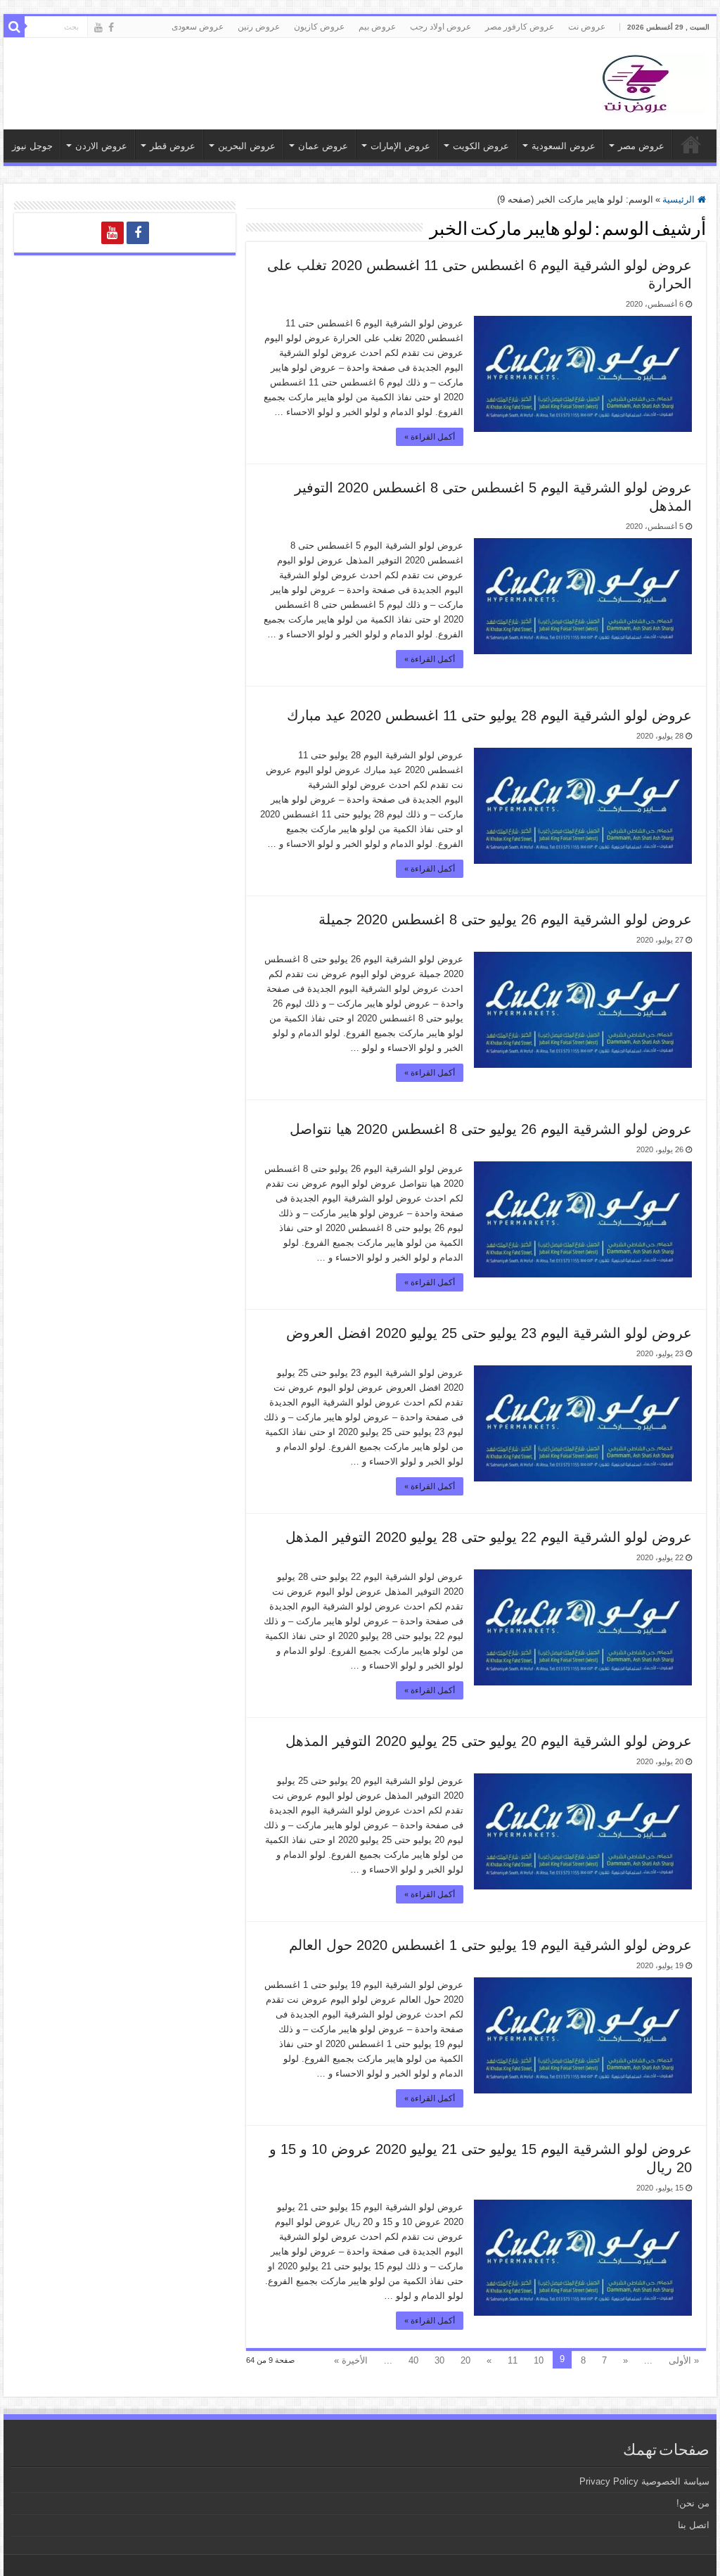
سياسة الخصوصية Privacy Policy (644, 2481)
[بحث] (14, 27)
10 (539, 2360)
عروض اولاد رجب (441, 27)
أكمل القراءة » (430, 437)
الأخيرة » (351, 2360)
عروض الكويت (481, 146)
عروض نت (587, 27)
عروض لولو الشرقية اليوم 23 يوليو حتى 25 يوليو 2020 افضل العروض (489, 1333)
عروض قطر (173, 146)
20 (465, 2360)
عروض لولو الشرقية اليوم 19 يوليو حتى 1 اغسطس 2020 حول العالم (490, 1945)
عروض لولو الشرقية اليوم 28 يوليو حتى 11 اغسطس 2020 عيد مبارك (489, 715)
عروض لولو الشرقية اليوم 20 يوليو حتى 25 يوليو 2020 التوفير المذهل (489, 1741)
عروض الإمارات (400, 146)
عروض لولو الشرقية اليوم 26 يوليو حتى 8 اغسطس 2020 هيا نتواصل (491, 1129)
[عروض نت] (636, 81)
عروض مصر (641, 146)
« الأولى (684, 2360)
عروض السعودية (564, 146)
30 (439, 2360)
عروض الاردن (101, 146)
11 (513, 2360)
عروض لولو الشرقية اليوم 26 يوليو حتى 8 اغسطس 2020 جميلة (505, 919)
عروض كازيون (319, 27)
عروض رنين (259, 27)
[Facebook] (111, 27)
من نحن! (693, 2503)
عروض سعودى (198, 27)
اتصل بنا (694, 2525)
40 (413, 2360)
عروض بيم (377, 27)
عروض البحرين (247, 146)
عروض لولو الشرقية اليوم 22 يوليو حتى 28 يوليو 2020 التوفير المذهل (489, 1537)
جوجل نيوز (32, 146)
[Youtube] (98, 27)
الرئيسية (680, 199)
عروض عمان (323, 146)
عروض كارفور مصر (520, 27)
